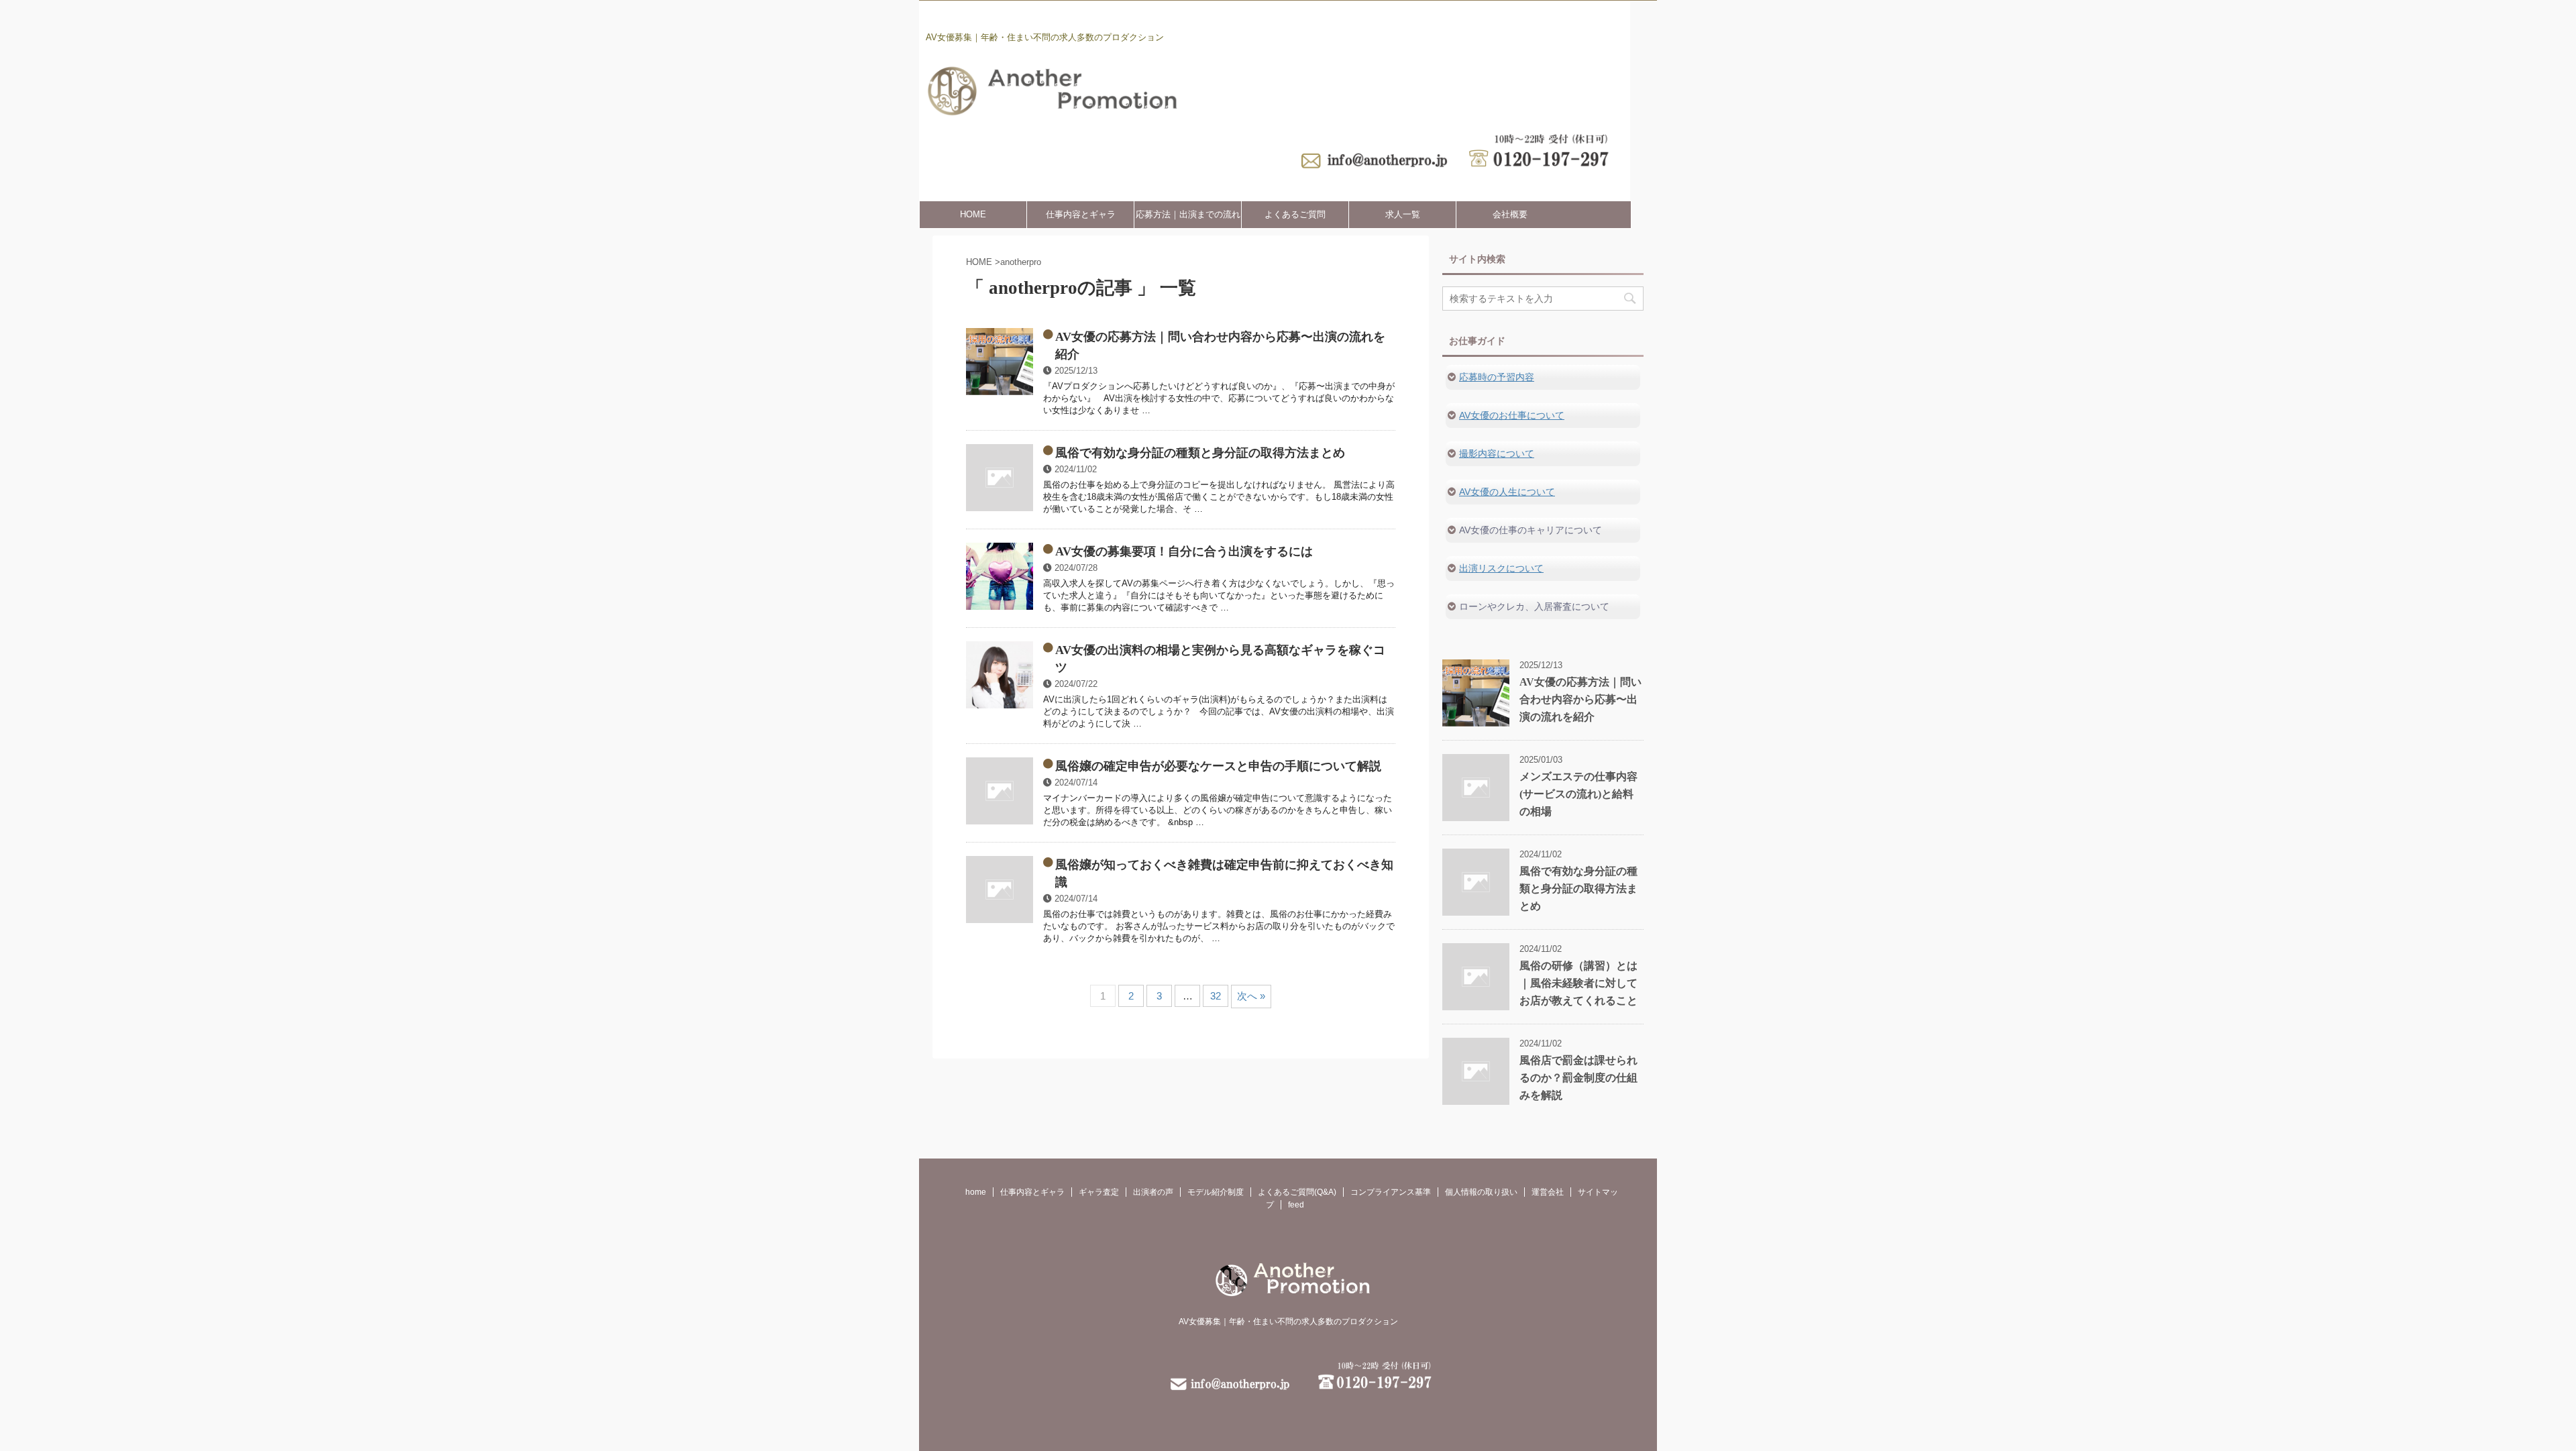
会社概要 (1510, 214)
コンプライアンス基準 (1391, 1192)
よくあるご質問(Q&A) (1297, 1192)
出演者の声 (1153, 1192)
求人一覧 (1403, 214)
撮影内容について (1497, 453)
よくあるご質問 (1295, 214)
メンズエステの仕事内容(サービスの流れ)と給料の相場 (1578, 794)
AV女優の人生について (1507, 492)
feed (1296, 1205)
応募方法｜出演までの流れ (1188, 214)
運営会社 (1548, 1192)
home (976, 1192)
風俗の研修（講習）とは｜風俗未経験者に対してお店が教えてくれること (1578, 983)
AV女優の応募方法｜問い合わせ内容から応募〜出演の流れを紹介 (1580, 699)
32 (1216, 996)
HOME (973, 214)
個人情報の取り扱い (1481, 1192)
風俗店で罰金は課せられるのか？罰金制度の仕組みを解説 (1578, 1078)
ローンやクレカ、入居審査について (1534, 606)
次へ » (1251, 996)
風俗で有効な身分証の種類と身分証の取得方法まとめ (1200, 453)
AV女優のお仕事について (1512, 415)
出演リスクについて (1501, 568)
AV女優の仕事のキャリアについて (1531, 530)
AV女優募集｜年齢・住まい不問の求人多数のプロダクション (1288, 1322)
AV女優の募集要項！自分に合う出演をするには (1184, 551)
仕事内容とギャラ (1081, 214)
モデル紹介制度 (1216, 1192)
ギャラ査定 (1099, 1192)
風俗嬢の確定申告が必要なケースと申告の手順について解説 (1218, 766)
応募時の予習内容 (1497, 377)
